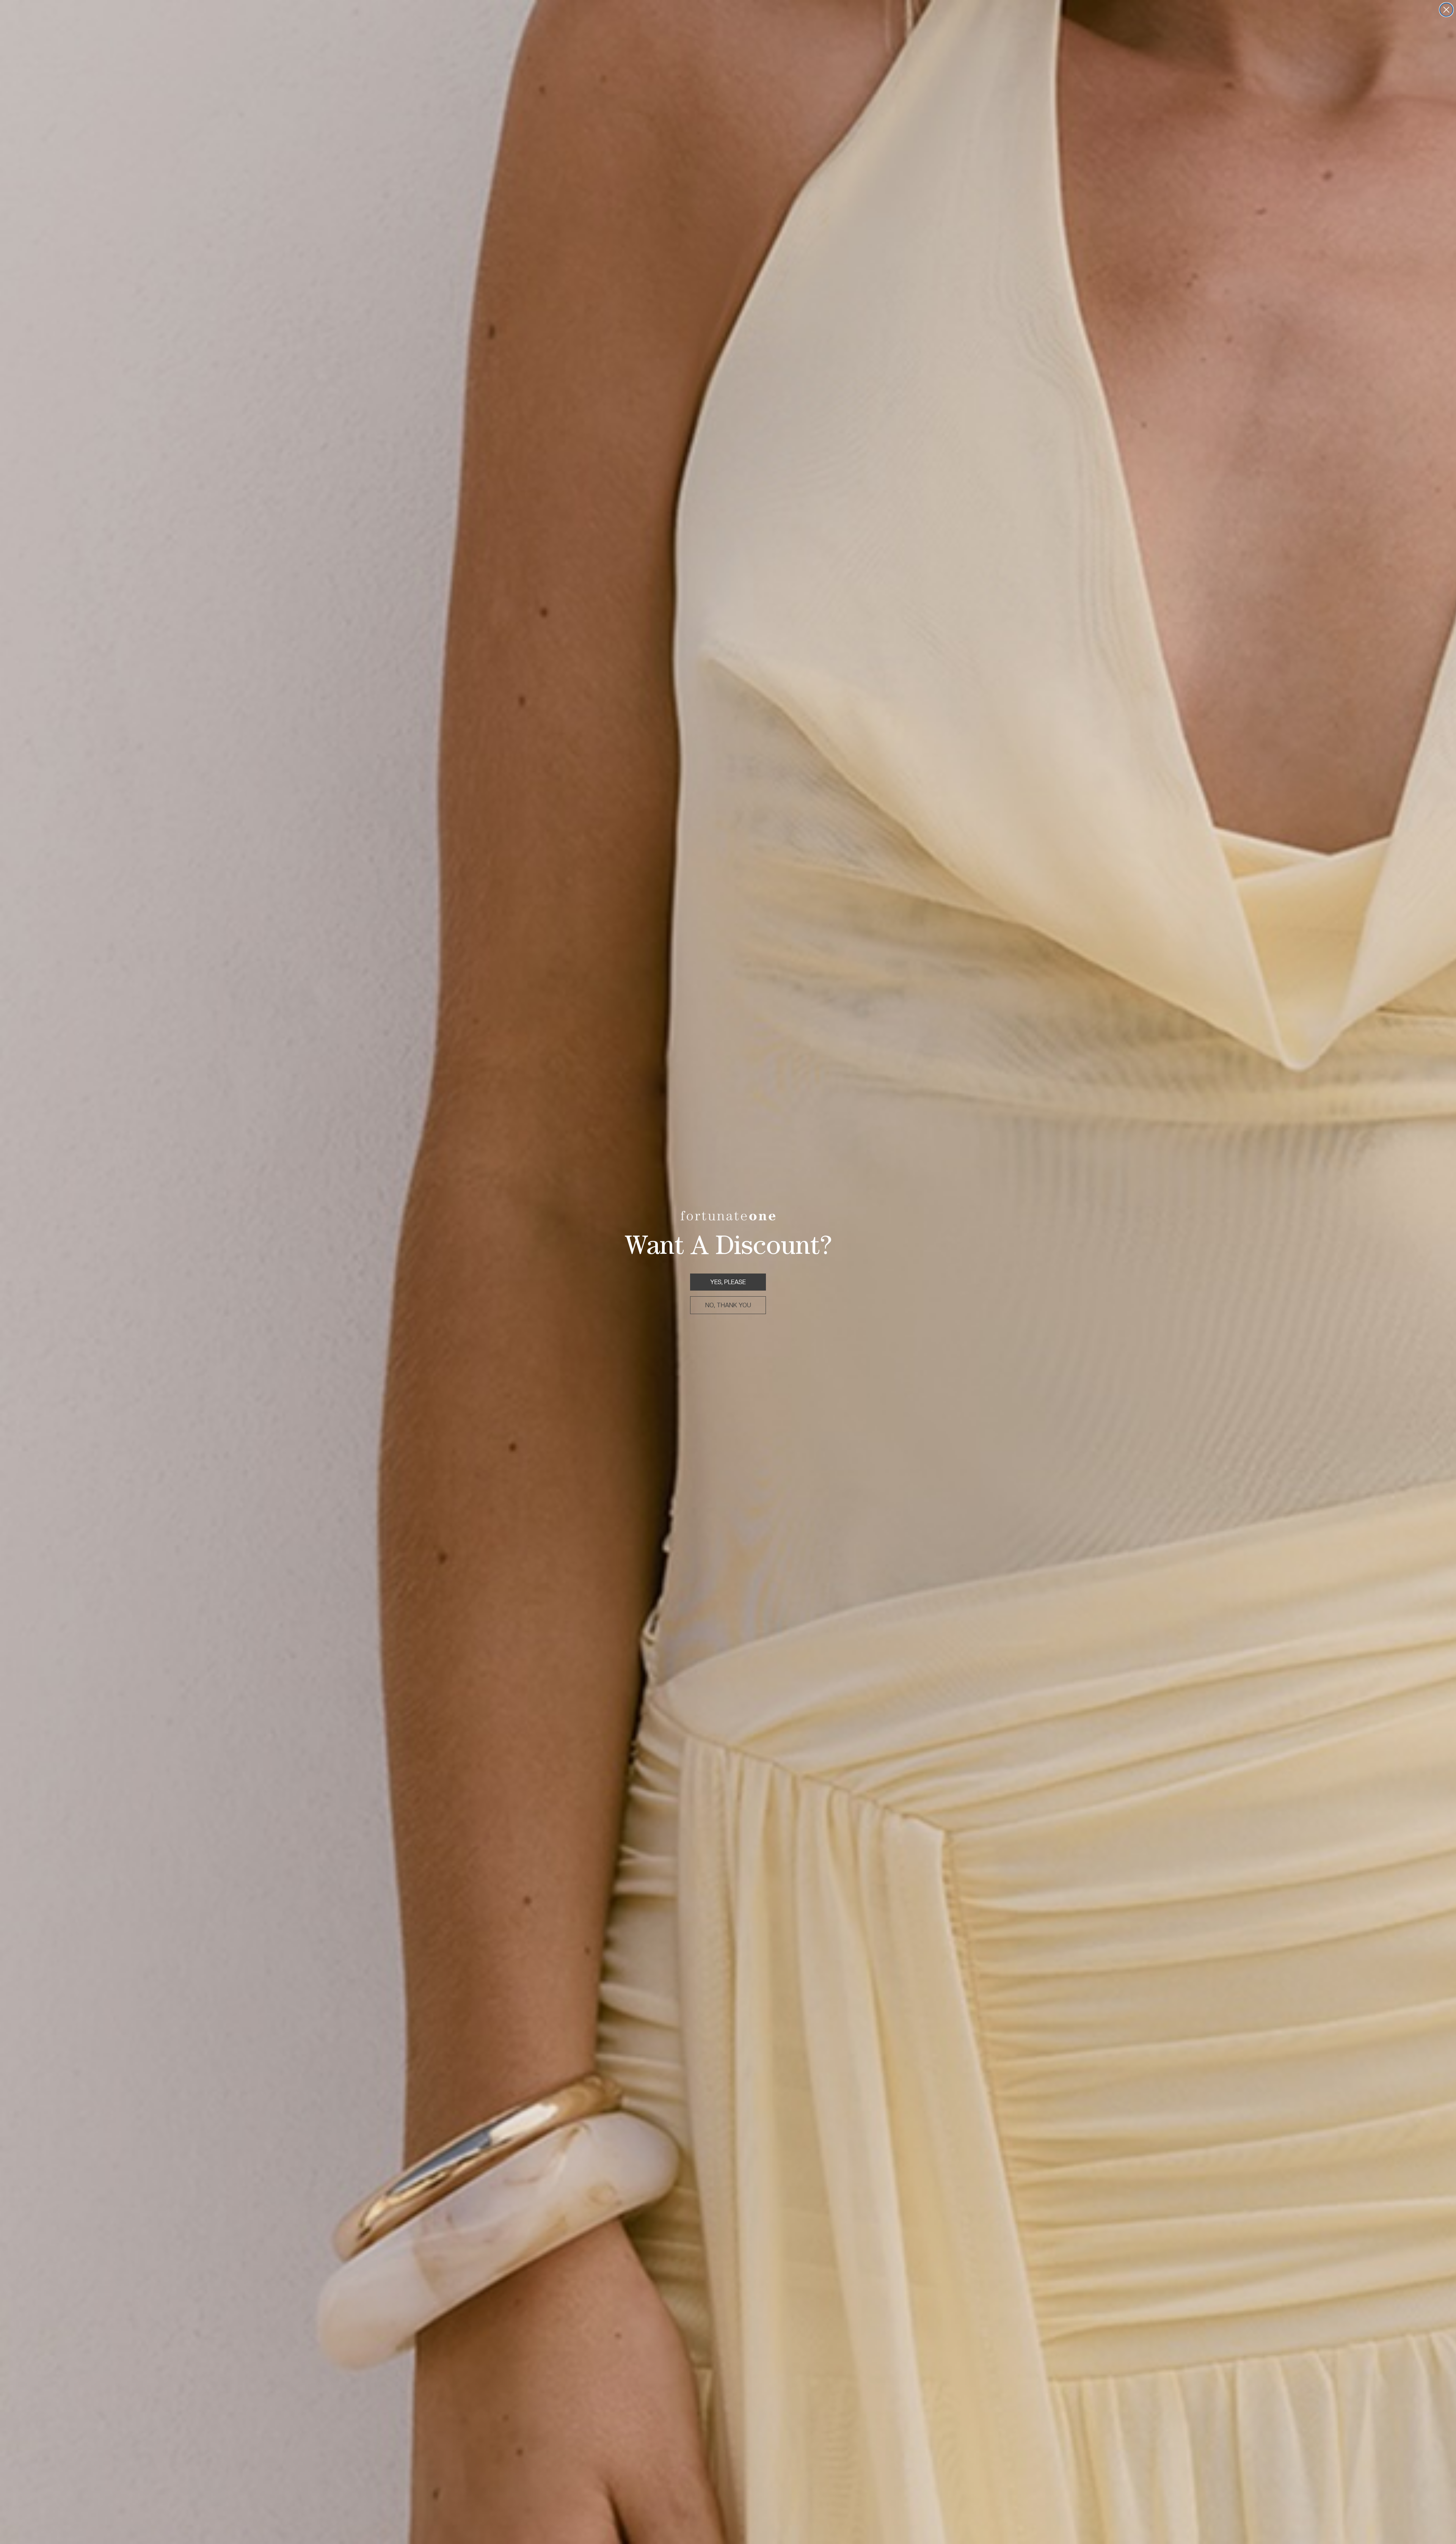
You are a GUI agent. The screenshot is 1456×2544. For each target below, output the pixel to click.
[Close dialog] (1446, 10)
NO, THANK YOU (728, 1305)
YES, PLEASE (728, 1282)
